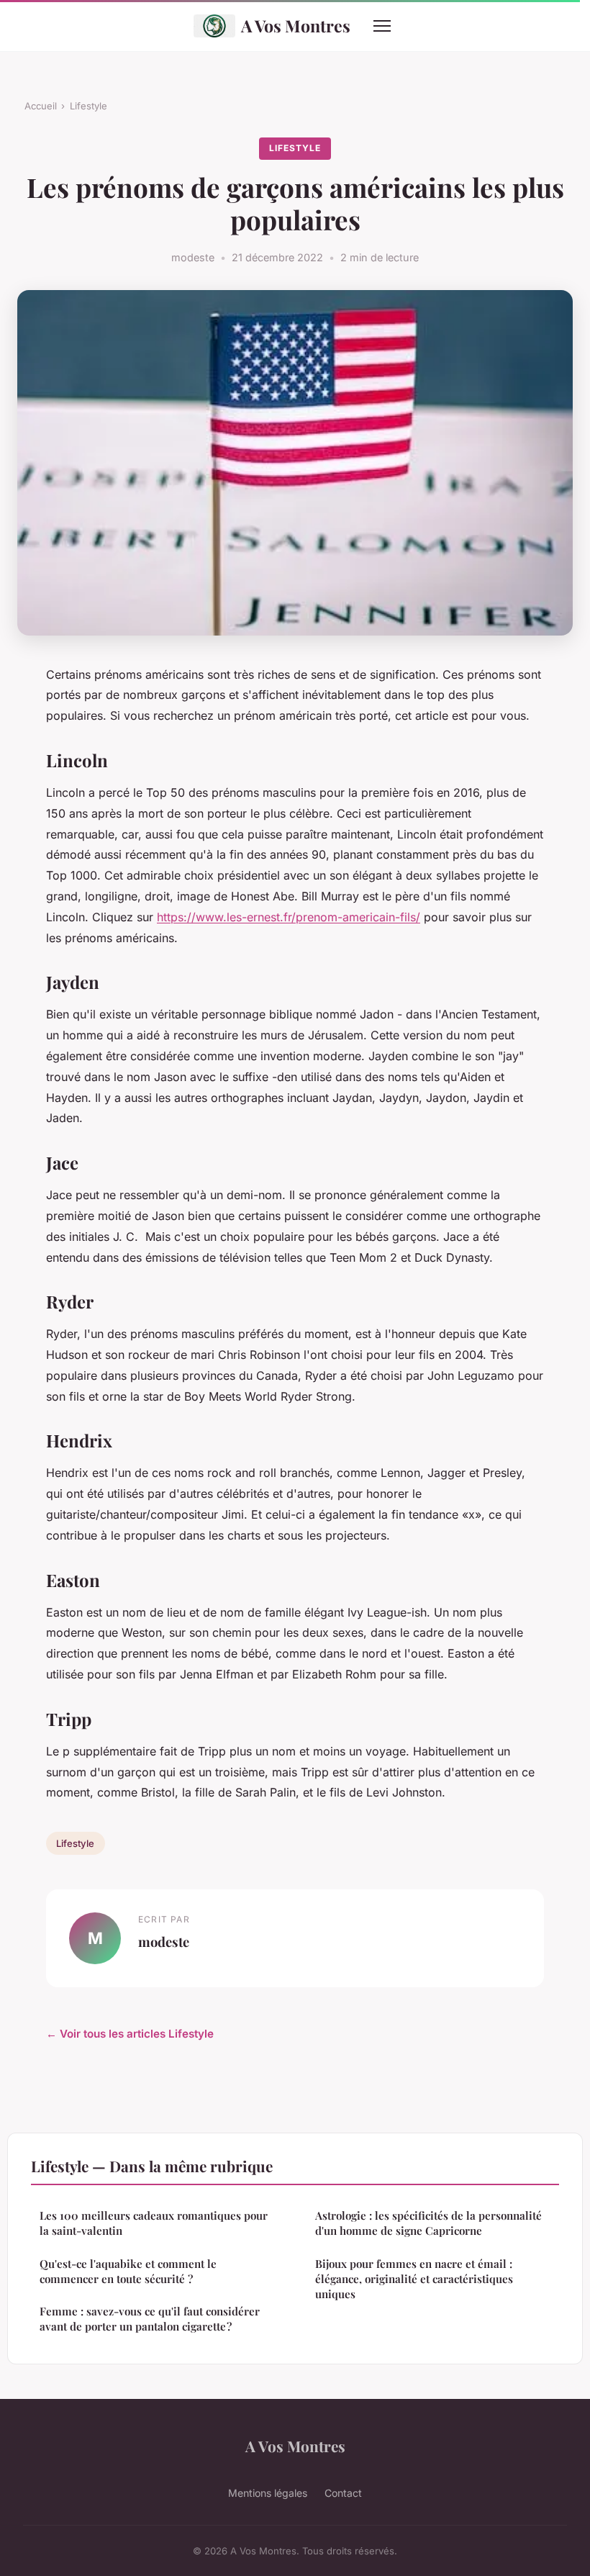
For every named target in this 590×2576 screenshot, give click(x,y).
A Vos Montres (296, 26)
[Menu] (382, 26)
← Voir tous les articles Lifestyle (130, 2034)
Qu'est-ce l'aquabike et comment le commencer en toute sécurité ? (128, 2271)
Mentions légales (268, 2493)
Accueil (41, 106)
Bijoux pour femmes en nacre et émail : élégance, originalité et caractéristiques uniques (414, 2279)
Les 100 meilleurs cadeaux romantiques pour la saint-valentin (154, 2223)
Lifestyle (88, 106)
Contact (343, 2493)
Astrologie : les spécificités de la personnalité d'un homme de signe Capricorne (428, 2223)
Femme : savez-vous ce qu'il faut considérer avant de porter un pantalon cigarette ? (150, 2319)
